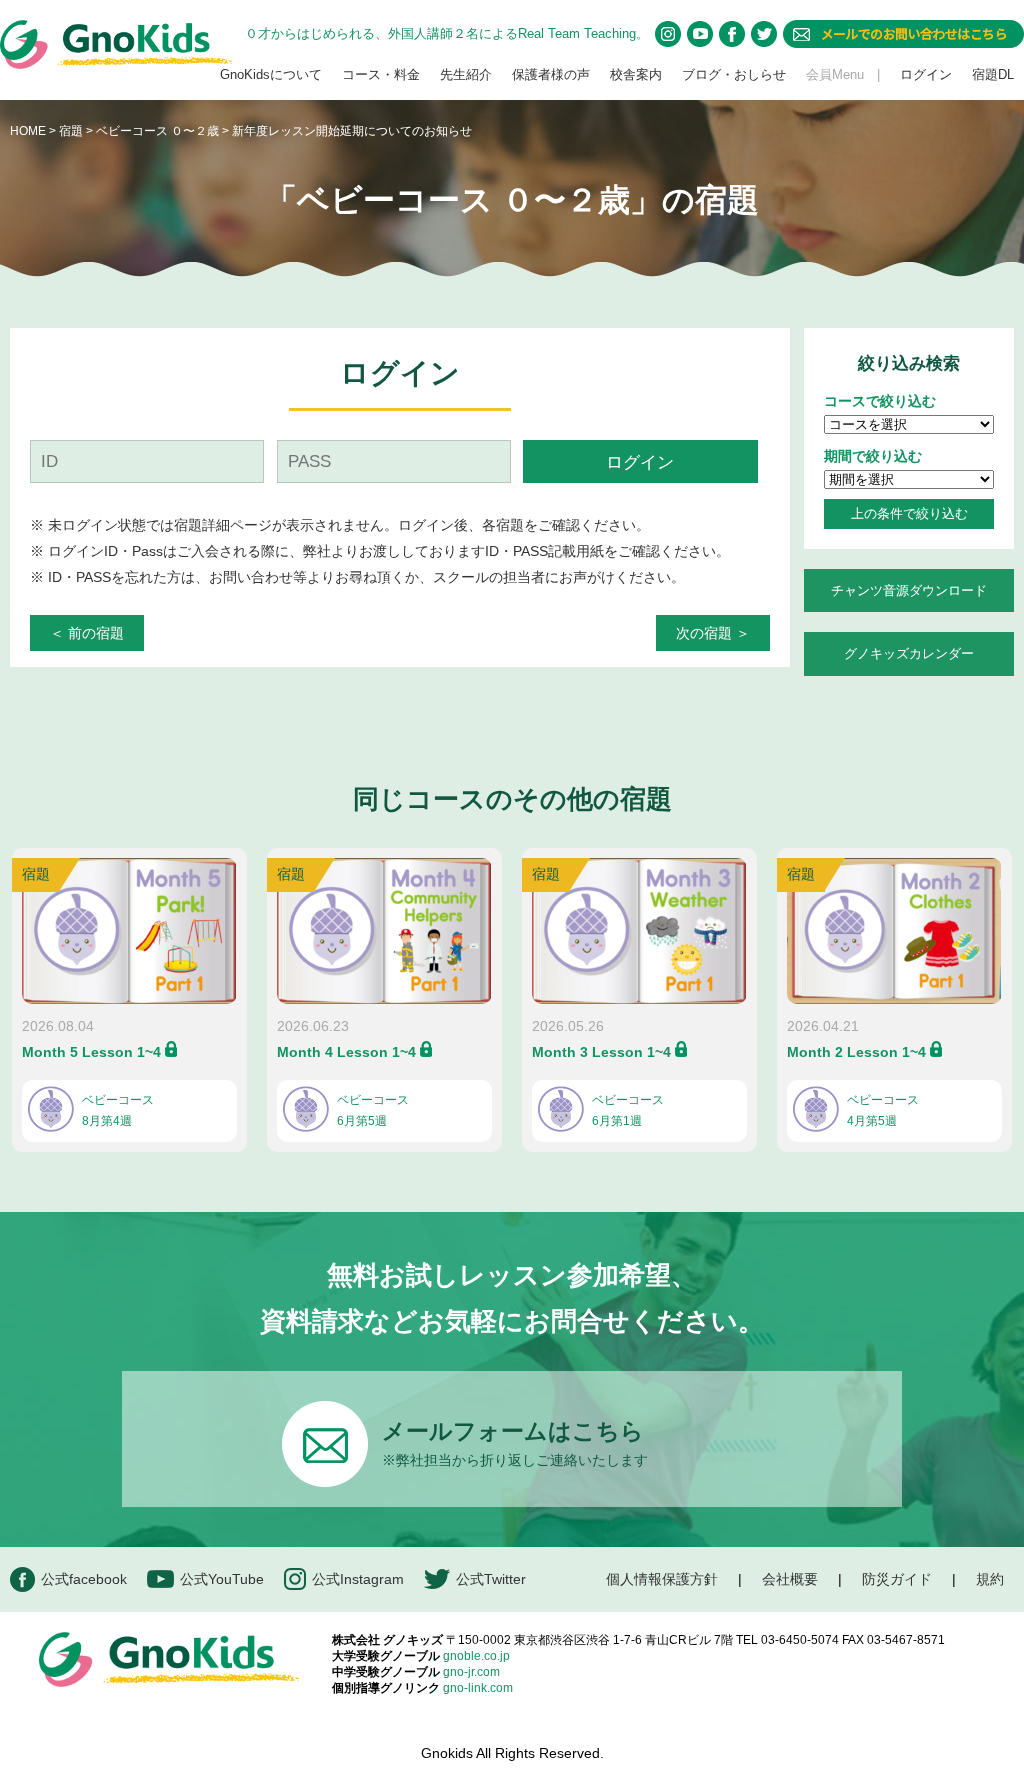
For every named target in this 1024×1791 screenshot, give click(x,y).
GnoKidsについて (271, 74)
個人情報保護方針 (662, 1579)
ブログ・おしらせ (734, 74)
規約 (990, 1579)
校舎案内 (636, 74)
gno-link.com (478, 1688)
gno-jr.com (471, 1672)
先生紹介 (466, 74)
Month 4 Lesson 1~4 (346, 1052)
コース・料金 (381, 74)
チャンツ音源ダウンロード (909, 590)
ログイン (926, 74)
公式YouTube (222, 1579)
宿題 (71, 131)
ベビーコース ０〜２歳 (159, 131)
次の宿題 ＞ (713, 633)
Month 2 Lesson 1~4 (856, 1052)
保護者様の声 (551, 74)
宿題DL (993, 74)
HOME (28, 131)
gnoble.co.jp (476, 1656)
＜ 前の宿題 (87, 633)
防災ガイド (897, 1579)
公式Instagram (358, 1579)
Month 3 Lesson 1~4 (601, 1052)
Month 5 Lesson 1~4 (91, 1052)
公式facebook (84, 1579)
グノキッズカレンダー (909, 653)
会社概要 (790, 1579)
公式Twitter (491, 1579)
